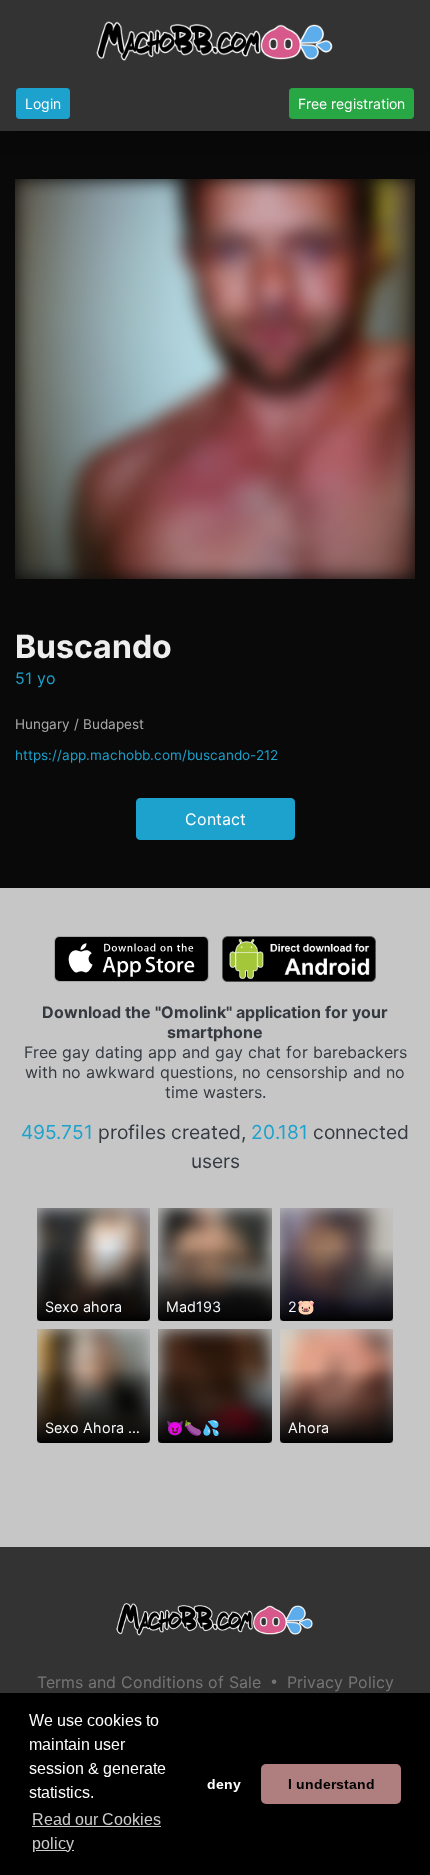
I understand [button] (331, 1784)
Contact (215, 819)
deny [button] (224, 1784)
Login (43, 103)
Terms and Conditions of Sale (149, 1682)
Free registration (351, 103)
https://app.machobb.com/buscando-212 (146, 755)
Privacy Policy (340, 1682)
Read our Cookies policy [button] (96, 1831)
